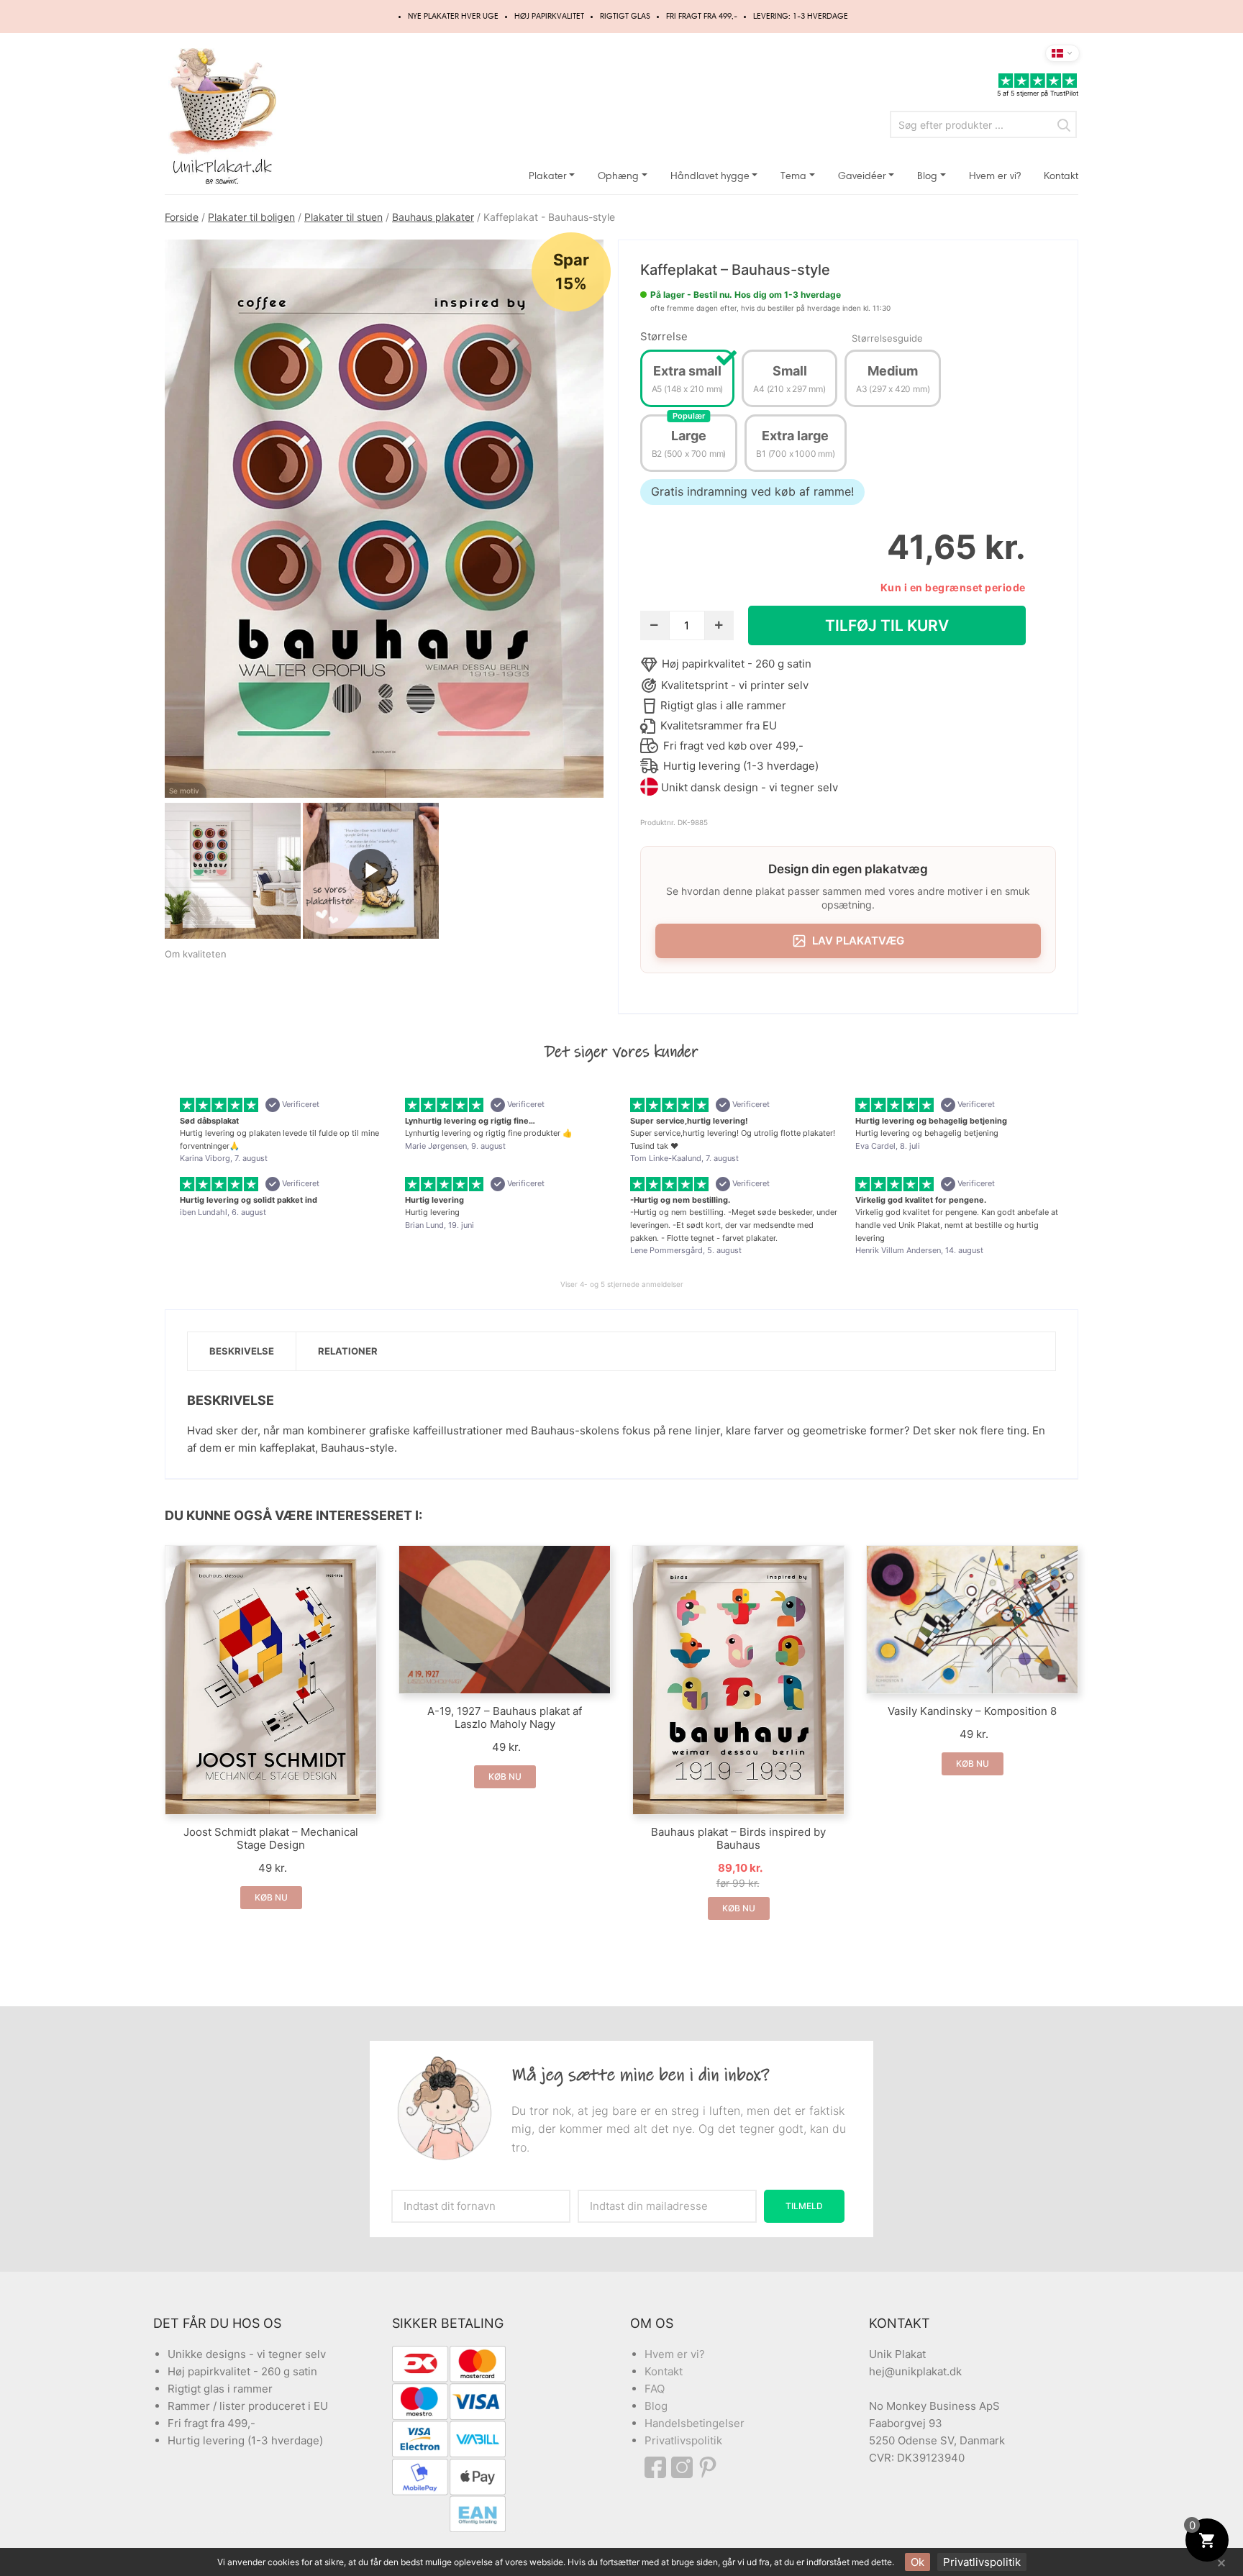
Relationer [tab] (348, 1351)
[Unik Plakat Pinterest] (709, 2467)
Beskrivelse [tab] (242, 1351)
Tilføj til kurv (887, 625)
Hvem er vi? (995, 176)
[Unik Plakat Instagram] (684, 2467)
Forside (182, 217)
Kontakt (1061, 176)
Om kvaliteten (196, 954)
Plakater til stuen (343, 217)
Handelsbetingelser (695, 2423)
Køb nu (271, 1897)
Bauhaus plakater (433, 217)
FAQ (655, 2389)
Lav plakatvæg (858, 941)
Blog (927, 176)
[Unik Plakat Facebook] (658, 2467)
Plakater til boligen (251, 217)
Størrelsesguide (887, 338)
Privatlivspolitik (683, 2440)
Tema (793, 176)
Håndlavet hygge (710, 176)
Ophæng (618, 176)
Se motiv (184, 791)
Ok (918, 2562)
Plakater (548, 176)
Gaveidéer (862, 176)
